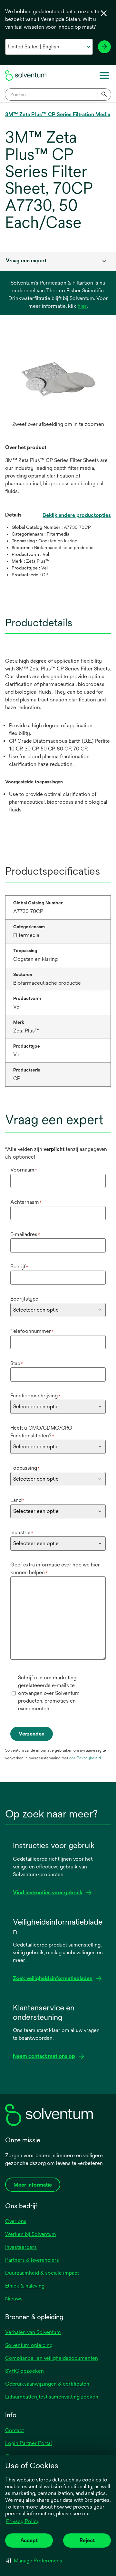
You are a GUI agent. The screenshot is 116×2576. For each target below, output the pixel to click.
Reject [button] (87, 2540)
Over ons (16, 2221)
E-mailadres (25, 1234)
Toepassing (25, 1468)
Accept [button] (29, 2540)
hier (82, 306)
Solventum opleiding (29, 2345)
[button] (34, 2561)
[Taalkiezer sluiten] (104, 13)
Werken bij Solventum (31, 2234)
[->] (104, 47)
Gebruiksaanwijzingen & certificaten (47, 2384)
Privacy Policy (23, 2521)
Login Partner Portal (29, 2443)
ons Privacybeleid (85, 1758)
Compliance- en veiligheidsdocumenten (52, 2358)
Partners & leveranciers (32, 2260)
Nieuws (14, 2299)
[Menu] (104, 75)
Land (17, 1500)
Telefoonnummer (32, 1331)
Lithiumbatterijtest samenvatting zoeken (52, 2397)
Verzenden (32, 1734)
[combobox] (58, 95)
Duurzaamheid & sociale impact (42, 2273)
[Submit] (104, 95)
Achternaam (26, 1202)
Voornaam (24, 1170)
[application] (58, 379)
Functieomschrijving (35, 1396)
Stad (17, 1363)
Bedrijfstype (24, 1299)
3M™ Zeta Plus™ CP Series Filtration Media (58, 114)
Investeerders (21, 2247)
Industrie (22, 1532)
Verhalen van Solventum (33, 2332)
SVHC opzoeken (24, 2371)
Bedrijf (19, 1267)
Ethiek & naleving (25, 2286)
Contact (15, 2430)
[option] (58, 386)
